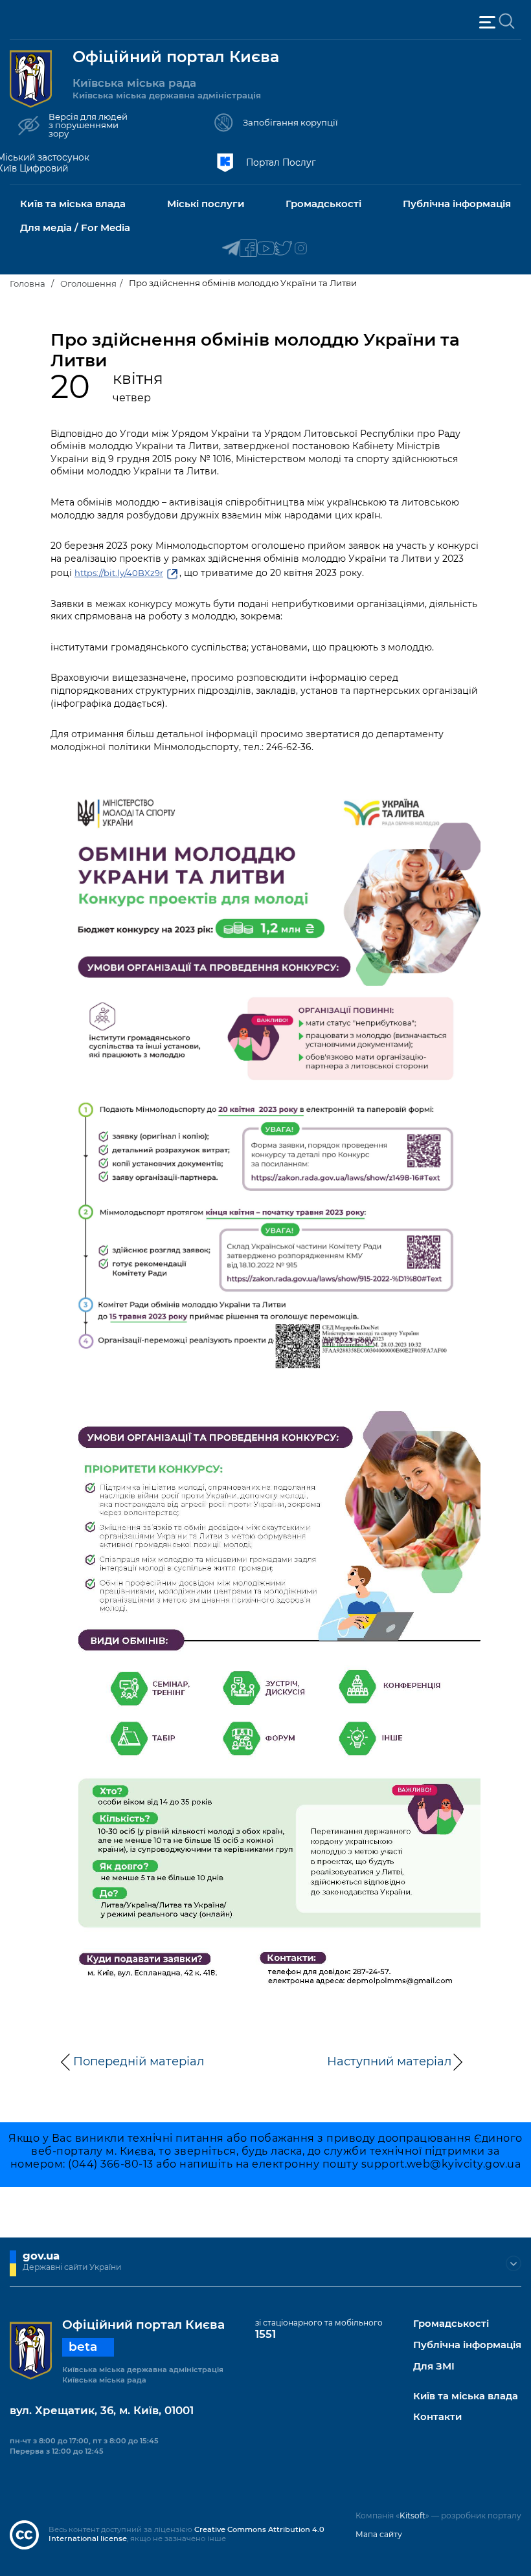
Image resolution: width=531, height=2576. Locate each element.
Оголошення (88, 283)
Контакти (437, 2417)
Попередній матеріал (139, 2061)
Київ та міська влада (466, 2396)
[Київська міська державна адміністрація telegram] (231, 249)
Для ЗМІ (434, 2367)
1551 (265, 2334)
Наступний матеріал (389, 2061)
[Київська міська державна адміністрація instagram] (301, 249)
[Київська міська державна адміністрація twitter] (283, 249)
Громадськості (451, 2324)
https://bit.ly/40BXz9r (119, 573)
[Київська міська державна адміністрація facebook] (248, 249)
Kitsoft (412, 2515)
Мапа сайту (379, 2534)
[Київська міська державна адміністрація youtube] (266, 249)
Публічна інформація (467, 2345)
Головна (28, 283)
